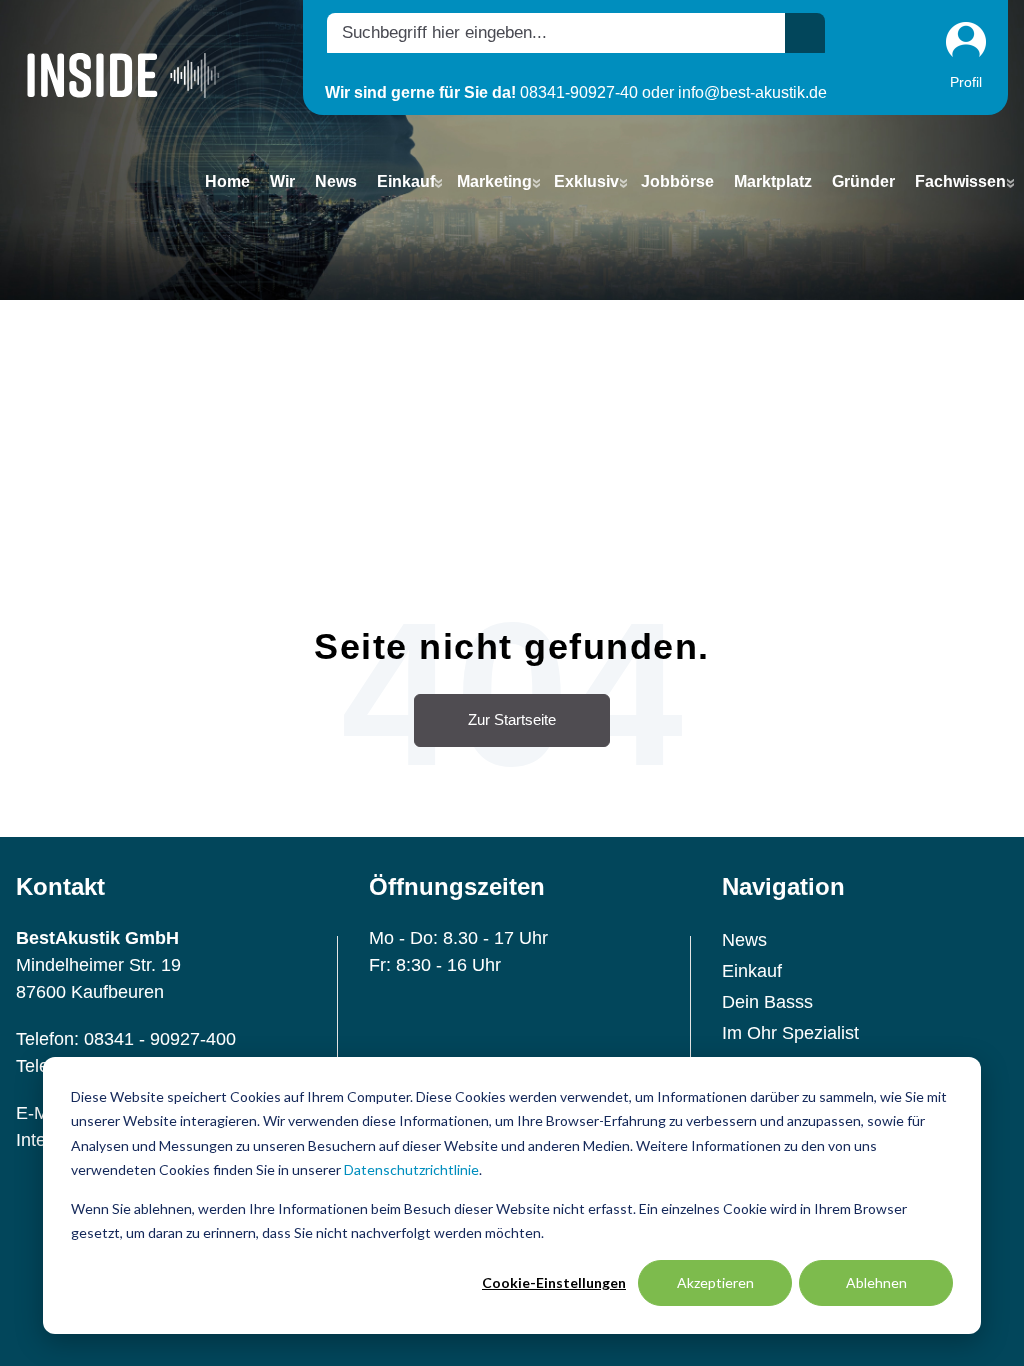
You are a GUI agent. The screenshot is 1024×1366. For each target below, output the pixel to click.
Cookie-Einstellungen (554, 1282)
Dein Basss (767, 1002)
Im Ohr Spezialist (790, 1033)
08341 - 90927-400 (160, 1039)
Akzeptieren (715, 1282)
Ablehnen (876, 1282)
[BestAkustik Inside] (123, 74)
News (744, 940)
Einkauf (752, 971)
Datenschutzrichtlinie (411, 1169)
